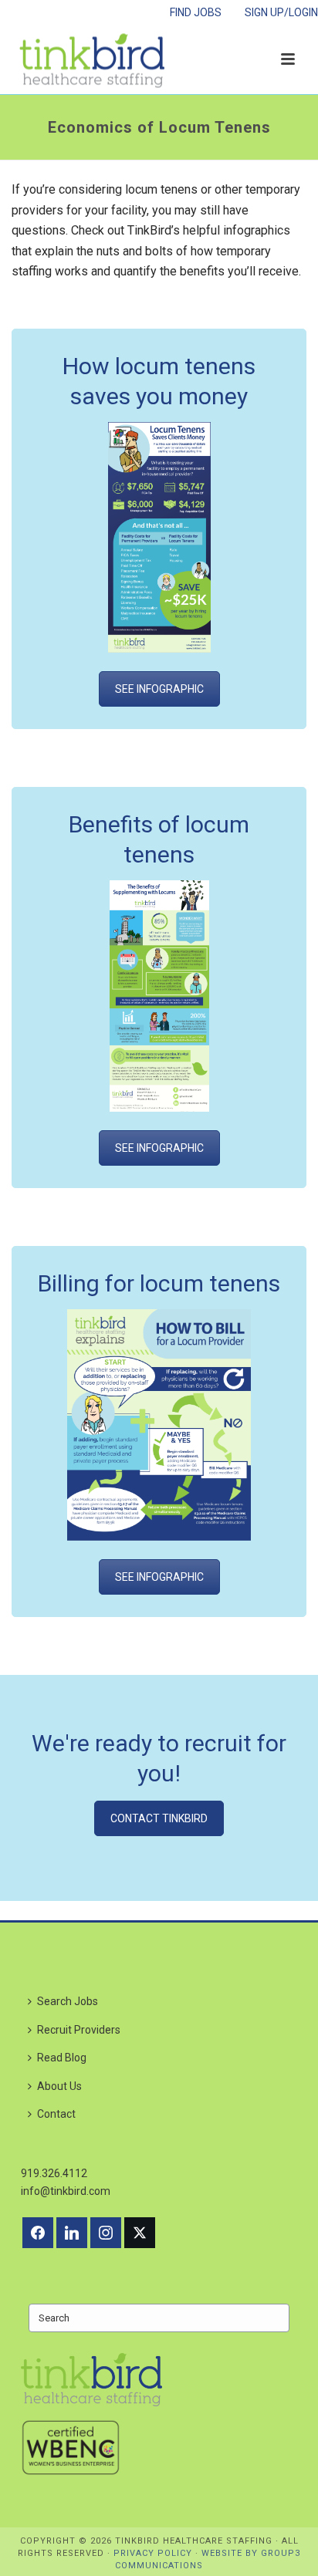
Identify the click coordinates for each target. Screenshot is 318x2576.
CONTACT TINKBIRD (159, 1818)
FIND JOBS (196, 12)
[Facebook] (38, 2233)
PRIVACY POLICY (153, 2553)
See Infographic (159, 689)
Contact (56, 2114)
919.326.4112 (54, 2173)
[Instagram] (106, 2233)
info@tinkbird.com (66, 2191)
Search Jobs (68, 2001)
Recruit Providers (79, 2030)
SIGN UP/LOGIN (281, 12)
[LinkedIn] (72, 2233)
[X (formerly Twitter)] (140, 2233)
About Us (59, 2086)
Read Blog (62, 2058)
